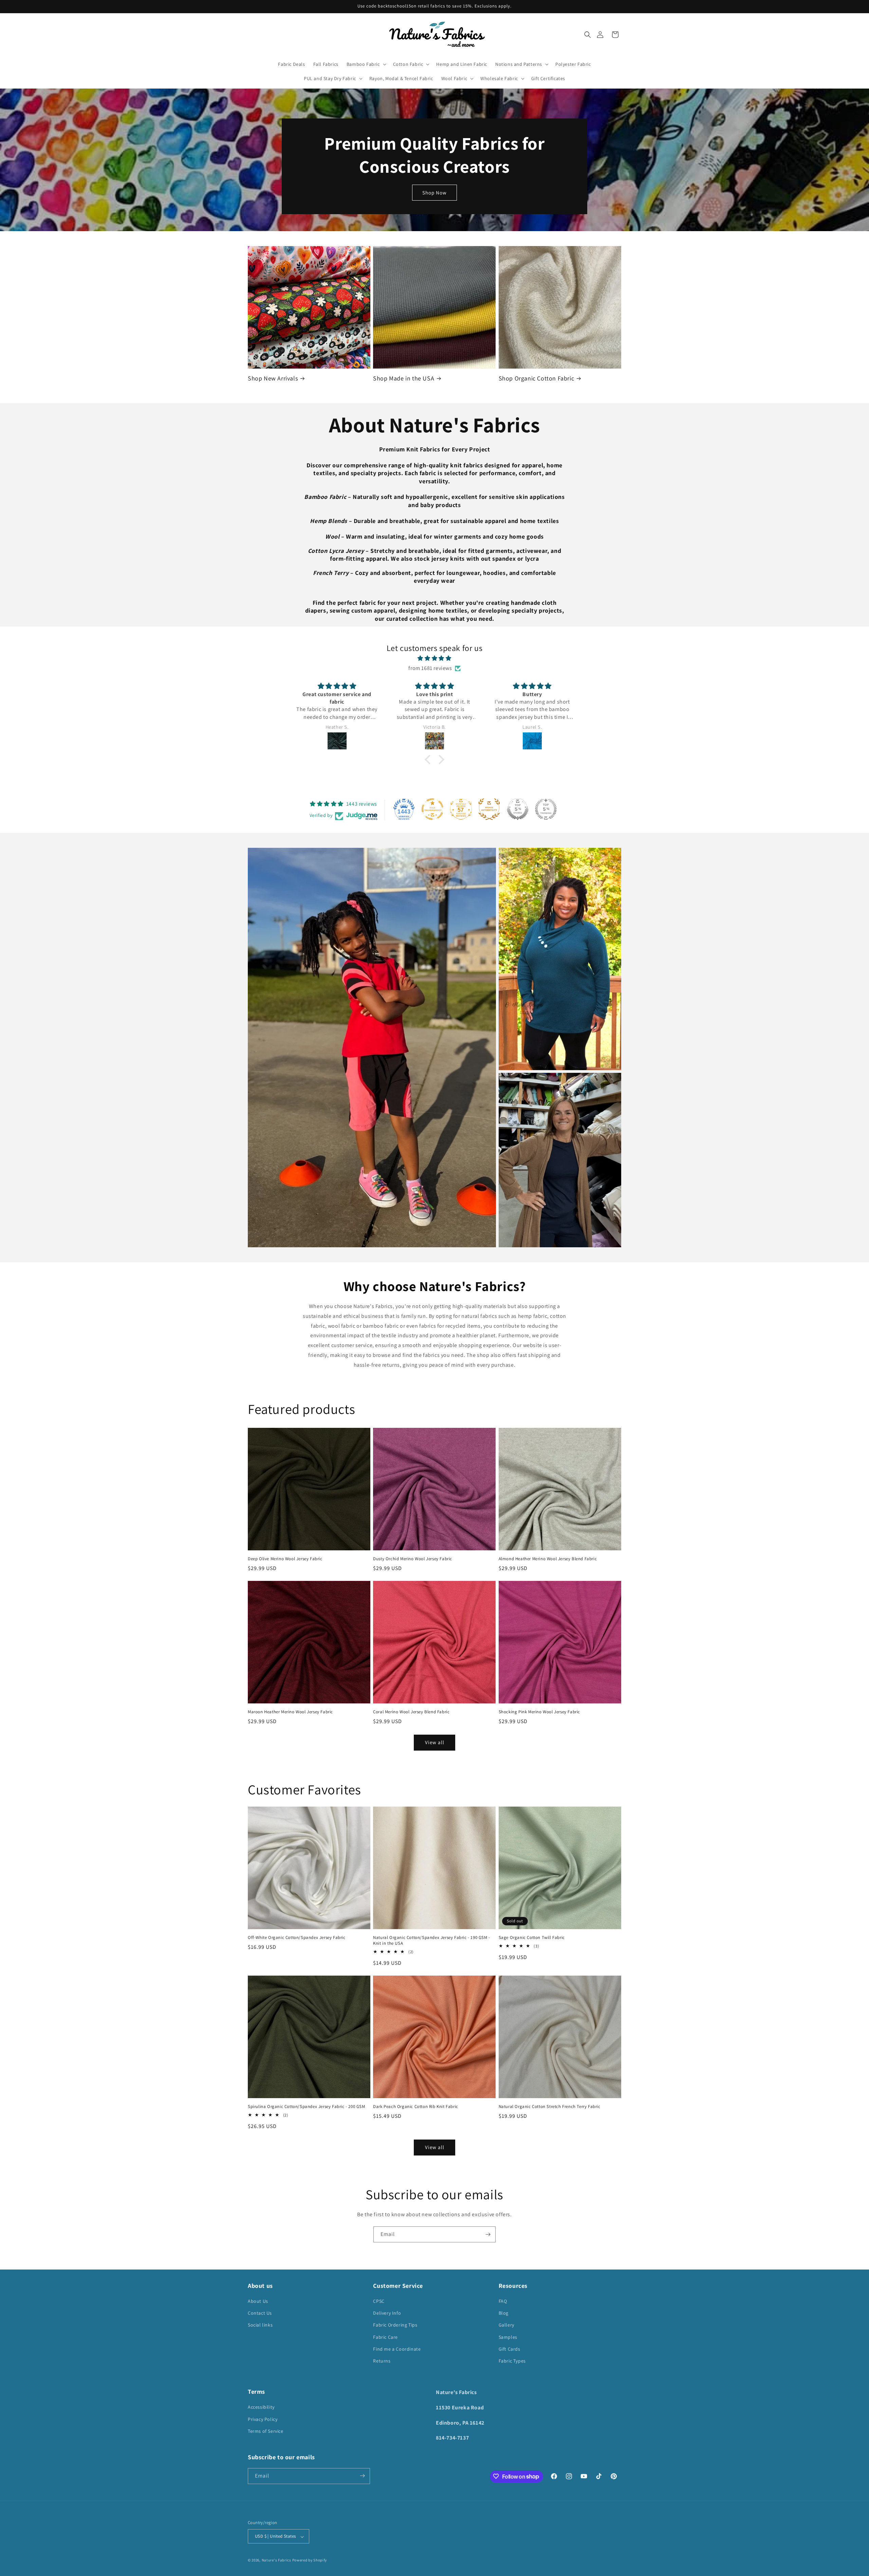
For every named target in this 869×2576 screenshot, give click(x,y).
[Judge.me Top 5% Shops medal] (518, 809)
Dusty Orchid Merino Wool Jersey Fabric (413, 1559)
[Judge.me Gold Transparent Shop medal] (432, 809)
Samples (508, 2337)
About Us (258, 2301)
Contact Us (260, 2313)
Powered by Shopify (310, 2560)
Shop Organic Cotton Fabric (537, 378)
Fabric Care (385, 2337)
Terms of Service (266, 2431)
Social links (260, 2325)
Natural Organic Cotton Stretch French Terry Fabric (550, 2107)
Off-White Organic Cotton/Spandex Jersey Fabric (297, 1938)
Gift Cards (510, 2349)
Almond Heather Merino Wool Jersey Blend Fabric (548, 1559)
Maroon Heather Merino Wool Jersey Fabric (290, 1712)
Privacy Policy (263, 2419)
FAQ (503, 2301)
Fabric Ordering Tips (395, 2325)
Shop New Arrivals (273, 378)
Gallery (506, 2325)
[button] (588, 35)
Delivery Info (387, 2313)
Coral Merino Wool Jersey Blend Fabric (411, 1712)
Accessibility (261, 2407)
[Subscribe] (488, 2234)
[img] (434, 658)
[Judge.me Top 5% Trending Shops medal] (546, 809)
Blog (504, 2313)
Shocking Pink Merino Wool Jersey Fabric (539, 1712)
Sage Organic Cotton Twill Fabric (532, 1938)
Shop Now (434, 192)
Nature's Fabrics (276, 2560)
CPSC (379, 2301)
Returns (382, 2361)
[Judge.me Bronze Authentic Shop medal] (489, 809)
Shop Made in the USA (404, 378)
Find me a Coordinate (397, 2349)
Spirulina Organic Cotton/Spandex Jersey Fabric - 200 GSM (307, 2107)
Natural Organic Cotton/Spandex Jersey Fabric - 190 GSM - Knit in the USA (432, 1940)
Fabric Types (512, 2361)
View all (435, 1742)
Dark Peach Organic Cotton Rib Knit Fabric (416, 2107)
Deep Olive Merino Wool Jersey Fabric (285, 1559)
